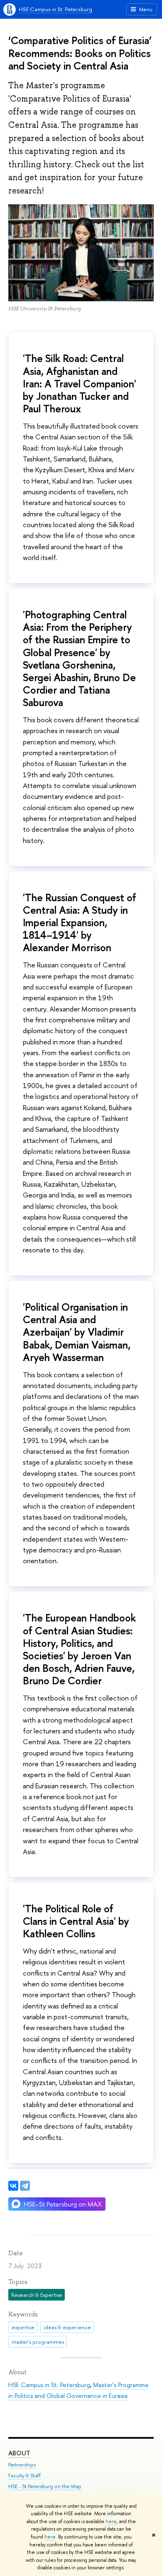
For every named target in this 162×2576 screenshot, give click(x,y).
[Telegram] (25, 2186)
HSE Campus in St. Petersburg (55, 9)
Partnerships (22, 2465)
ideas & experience (67, 2327)
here (111, 2521)
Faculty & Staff (25, 2476)
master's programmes (38, 2342)
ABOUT (19, 2453)
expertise (23, 2327)
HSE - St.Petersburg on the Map (45, 2486)
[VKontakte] (13, 2186)
